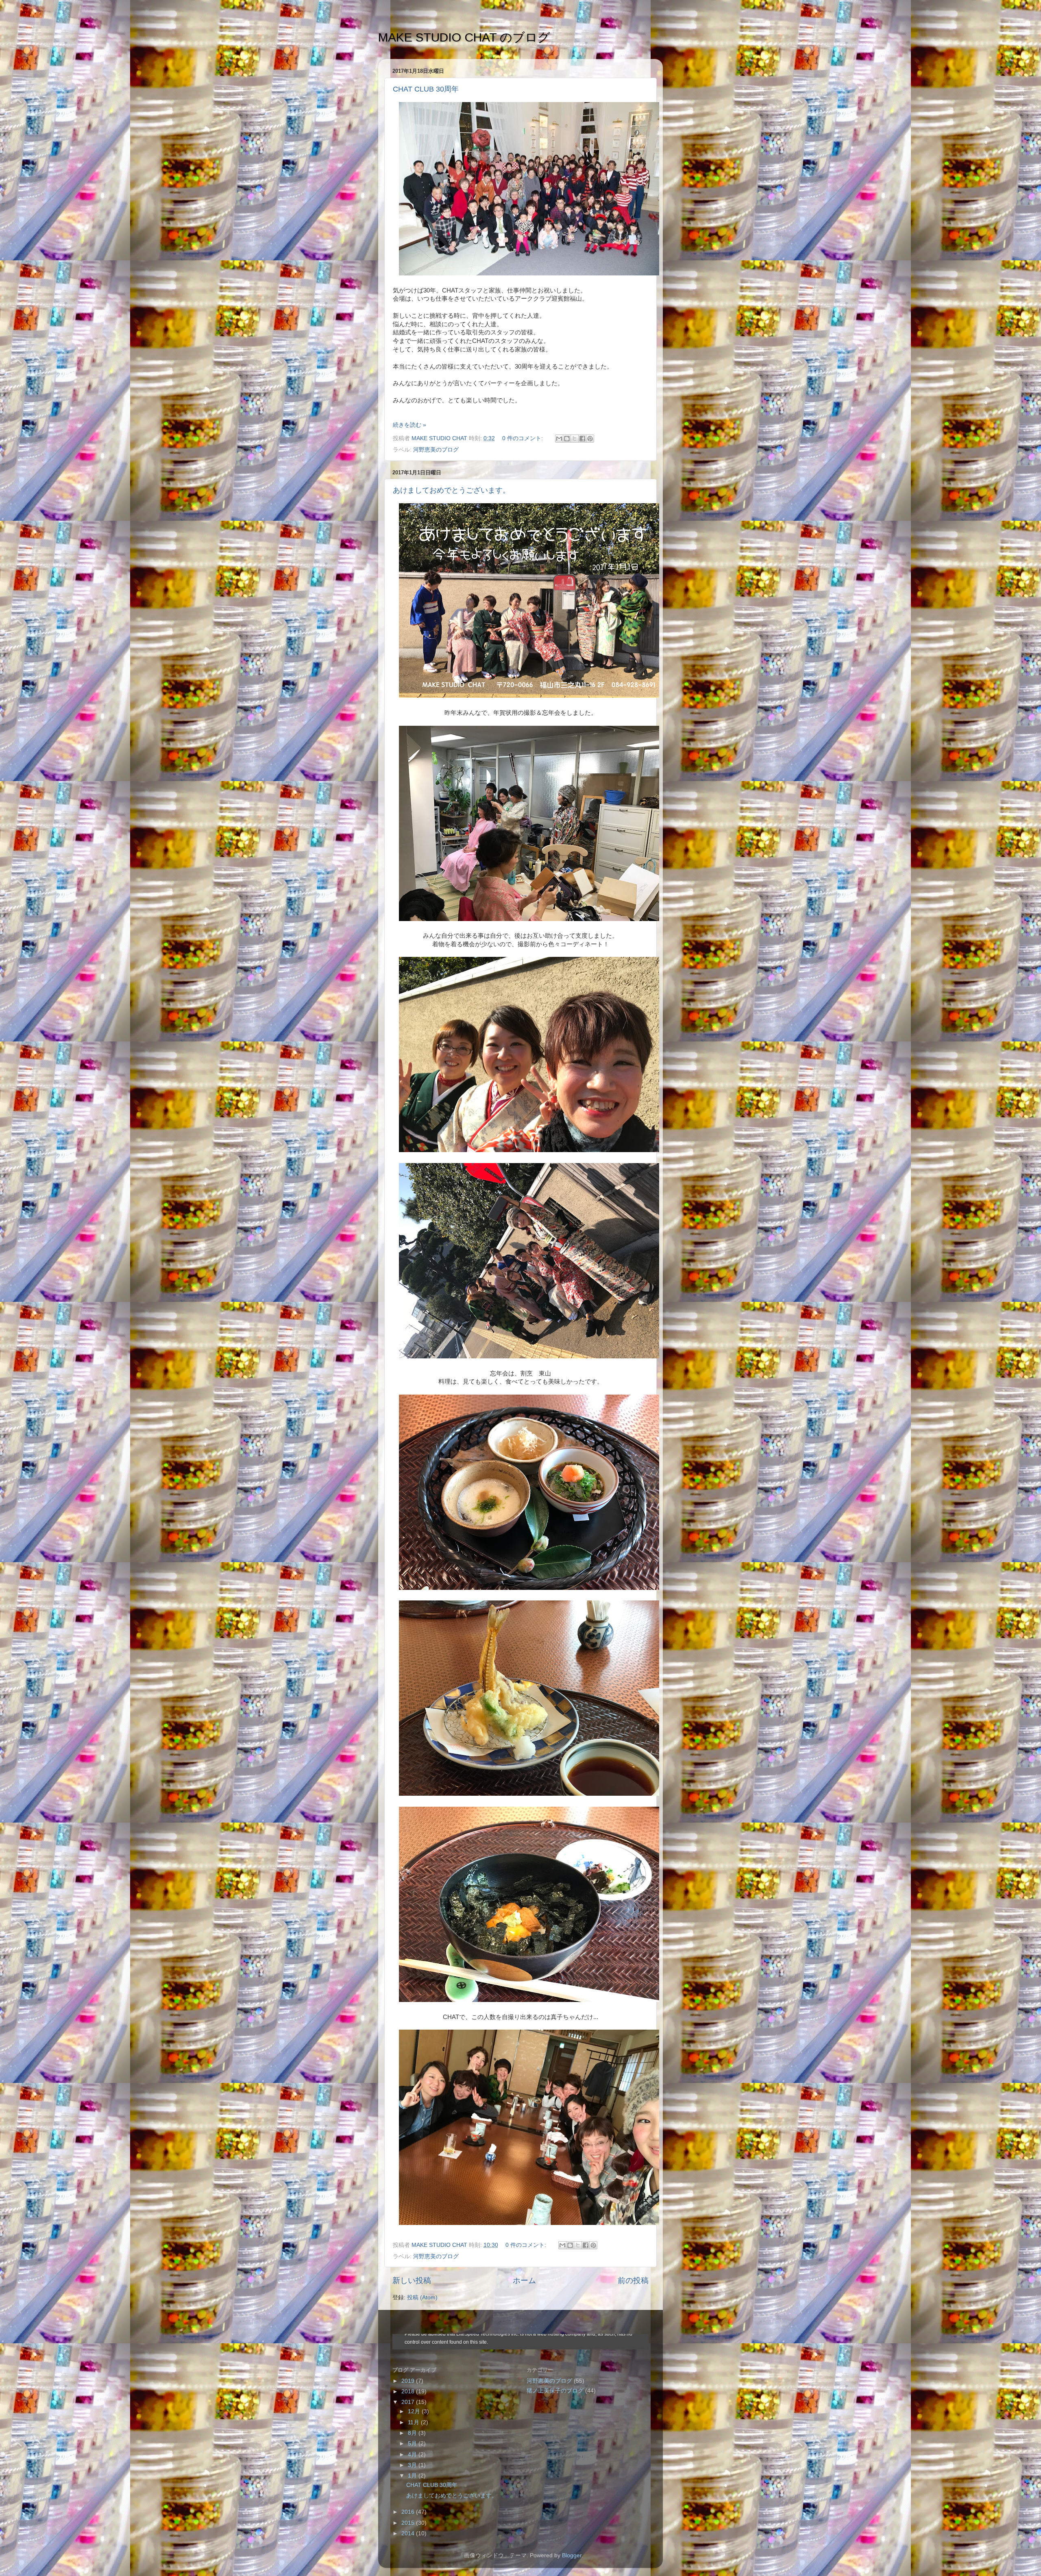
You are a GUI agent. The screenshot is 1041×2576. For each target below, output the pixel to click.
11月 (414, 2422)
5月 (413, 2444)
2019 (409, 2381)
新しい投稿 (412, 2280)
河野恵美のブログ (436, 450)
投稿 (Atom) (422, 2298)
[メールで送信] (559, 439)
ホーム (524, 2280)
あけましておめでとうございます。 (451, 490)
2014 (409, 2533)
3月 (413, 2465)
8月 (413, 2433)
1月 (413, 2476)
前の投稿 (633, 2280)
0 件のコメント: (523, 438)
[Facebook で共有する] (582, 439)
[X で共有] (575, 439)
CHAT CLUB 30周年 (426, 89)
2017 (409, 2402)
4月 (413, 2455)
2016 (409, 2512)
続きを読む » (409, 425)
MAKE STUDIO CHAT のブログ (464, 37)
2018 (409, 2392)
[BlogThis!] (567, 439)
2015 (409, 2523)
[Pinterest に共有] (590, 439)
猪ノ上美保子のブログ (555, 2391)
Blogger (572, 2555)
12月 (415, 2411)
